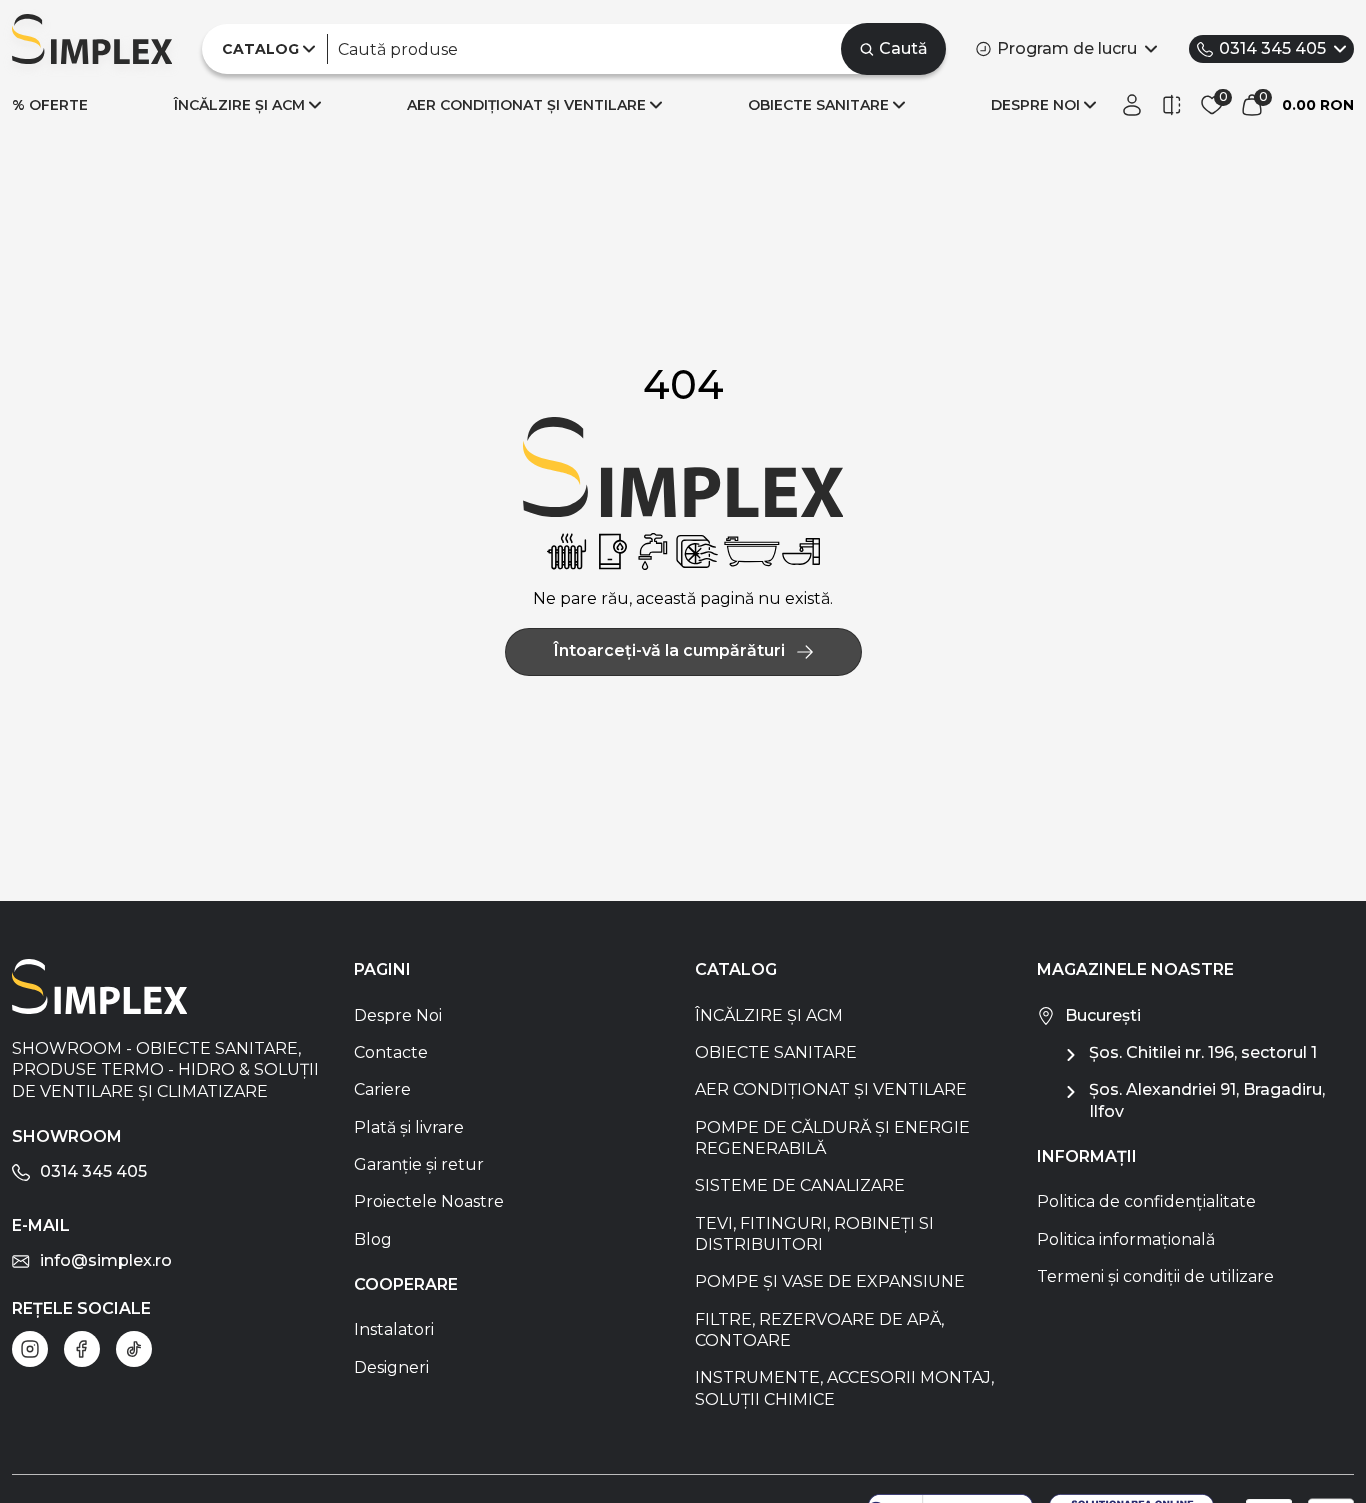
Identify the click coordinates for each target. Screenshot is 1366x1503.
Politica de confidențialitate (1146, 1201)
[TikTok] (134, 1349)
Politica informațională (1126, 1239)
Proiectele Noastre (429, 1201)
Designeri (391, 1367)
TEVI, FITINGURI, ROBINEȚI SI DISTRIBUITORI (814, 1234)
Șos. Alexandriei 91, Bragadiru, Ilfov (1207, 1100)
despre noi (1035, 105)
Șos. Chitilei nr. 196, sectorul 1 (1203, 1052)
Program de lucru (1067, 48)
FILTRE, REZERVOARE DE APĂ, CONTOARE (819, 1330)
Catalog (736, 969)
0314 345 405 (1272, 48)
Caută (903, 48)
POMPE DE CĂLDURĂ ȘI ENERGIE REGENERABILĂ (832, 1138)
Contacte (391, 1052)
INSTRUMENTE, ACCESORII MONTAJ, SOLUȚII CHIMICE (844, 1388)
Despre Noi (398, 1015)
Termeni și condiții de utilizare (1155, 1276)
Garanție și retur (419, 1164)
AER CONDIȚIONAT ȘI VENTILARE (526, 105)
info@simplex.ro (106, 1260)
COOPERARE (406, 1284)
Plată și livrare (409, 1127)
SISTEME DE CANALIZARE (800, 1185)
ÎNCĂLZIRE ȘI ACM (239, 105)
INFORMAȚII (1087, 1156)
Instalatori (394, 1329)
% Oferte (50, 105)
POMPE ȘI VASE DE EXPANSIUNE (830, 1281)
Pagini (382, 969)
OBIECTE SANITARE (818, 105)
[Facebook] (82, 1349)
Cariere (382, 1089)
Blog (373, 1239)
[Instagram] (30, 1349)
